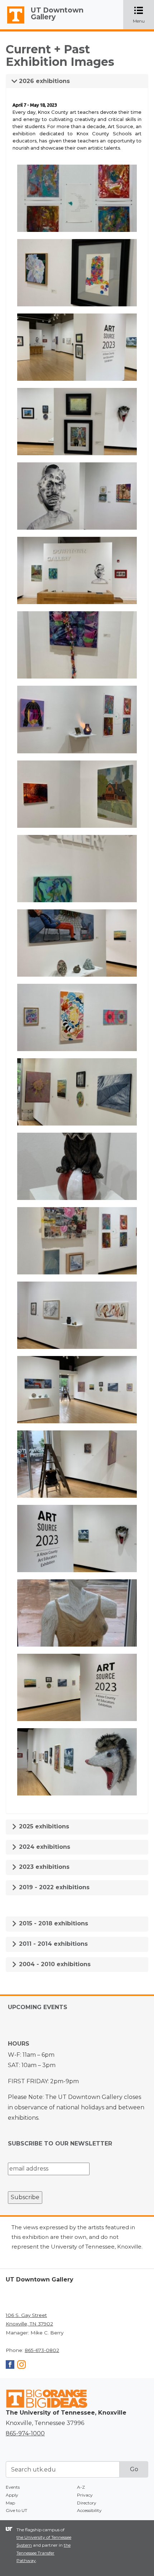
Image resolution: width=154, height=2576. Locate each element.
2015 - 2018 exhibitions (53, 1923)
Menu (143, 15)
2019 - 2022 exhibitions (53, 1887)
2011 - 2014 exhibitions (52, 1944)
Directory (87, 2503)
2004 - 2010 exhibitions (54, 1964)
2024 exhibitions (44, 1847)
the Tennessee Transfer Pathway (44, 2553)
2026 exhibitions (44, 81)
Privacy (85, 2495)
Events (13, 2487)
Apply (12, 2495)
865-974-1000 (25, 2433)
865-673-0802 (42, 2350)
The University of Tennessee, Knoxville (13, 24)
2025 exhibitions (43, 1826)
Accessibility (89, 2510)
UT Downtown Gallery (57, 13)
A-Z (81, 2487)
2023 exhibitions (43, 1867)
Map (10, 2503)
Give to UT (16, 2510)
